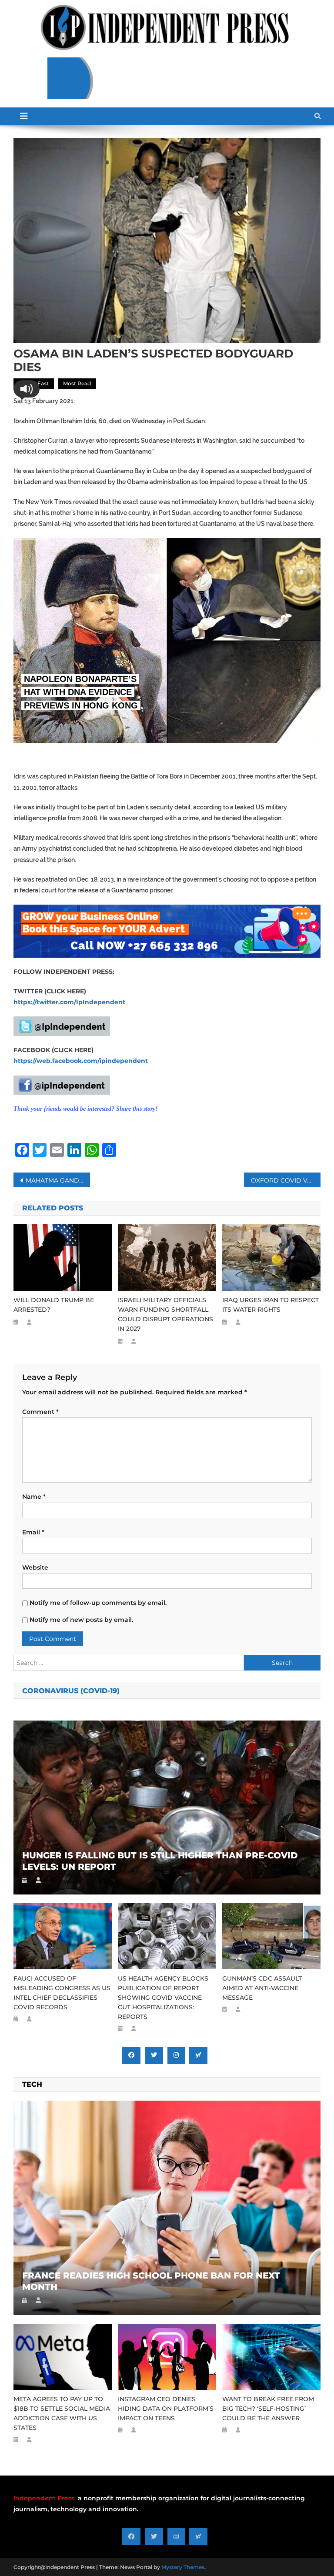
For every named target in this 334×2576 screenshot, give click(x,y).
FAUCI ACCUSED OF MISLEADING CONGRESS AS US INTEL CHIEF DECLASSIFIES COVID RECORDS (62, 1993)
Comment (40, 1412)
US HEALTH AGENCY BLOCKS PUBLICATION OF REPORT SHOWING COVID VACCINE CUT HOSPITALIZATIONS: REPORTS (163, 1998)
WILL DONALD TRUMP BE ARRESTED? (54, 1305)
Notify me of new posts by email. (81, 1620)
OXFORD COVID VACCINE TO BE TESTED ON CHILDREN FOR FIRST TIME (286, 1180)
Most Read (77, 383)
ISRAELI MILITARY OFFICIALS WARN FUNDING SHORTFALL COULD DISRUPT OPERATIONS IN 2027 (165, 1314)
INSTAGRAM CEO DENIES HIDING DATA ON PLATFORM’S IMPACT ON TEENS (166, 2409)
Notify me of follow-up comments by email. (98, 1603)
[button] (27, 389)
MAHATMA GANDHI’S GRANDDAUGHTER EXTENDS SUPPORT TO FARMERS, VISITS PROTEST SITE (58, 1180)
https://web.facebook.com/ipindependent (81, 1061)
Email (33, 1532)
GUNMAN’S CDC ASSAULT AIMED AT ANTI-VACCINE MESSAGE (262, 1988)
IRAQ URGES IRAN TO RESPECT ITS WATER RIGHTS (271, 1305)
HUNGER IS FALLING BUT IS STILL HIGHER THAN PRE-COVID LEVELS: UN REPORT (160, 1861)
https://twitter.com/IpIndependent (69, 1002)
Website (35, 1567)
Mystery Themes (183, 2567)
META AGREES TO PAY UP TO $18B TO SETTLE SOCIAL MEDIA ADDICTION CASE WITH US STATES (62, 2413)
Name (34, 1497)
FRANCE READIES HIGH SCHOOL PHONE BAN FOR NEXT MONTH (151, 2281)
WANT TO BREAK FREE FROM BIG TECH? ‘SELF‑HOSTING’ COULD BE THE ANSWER (268, 2409)
